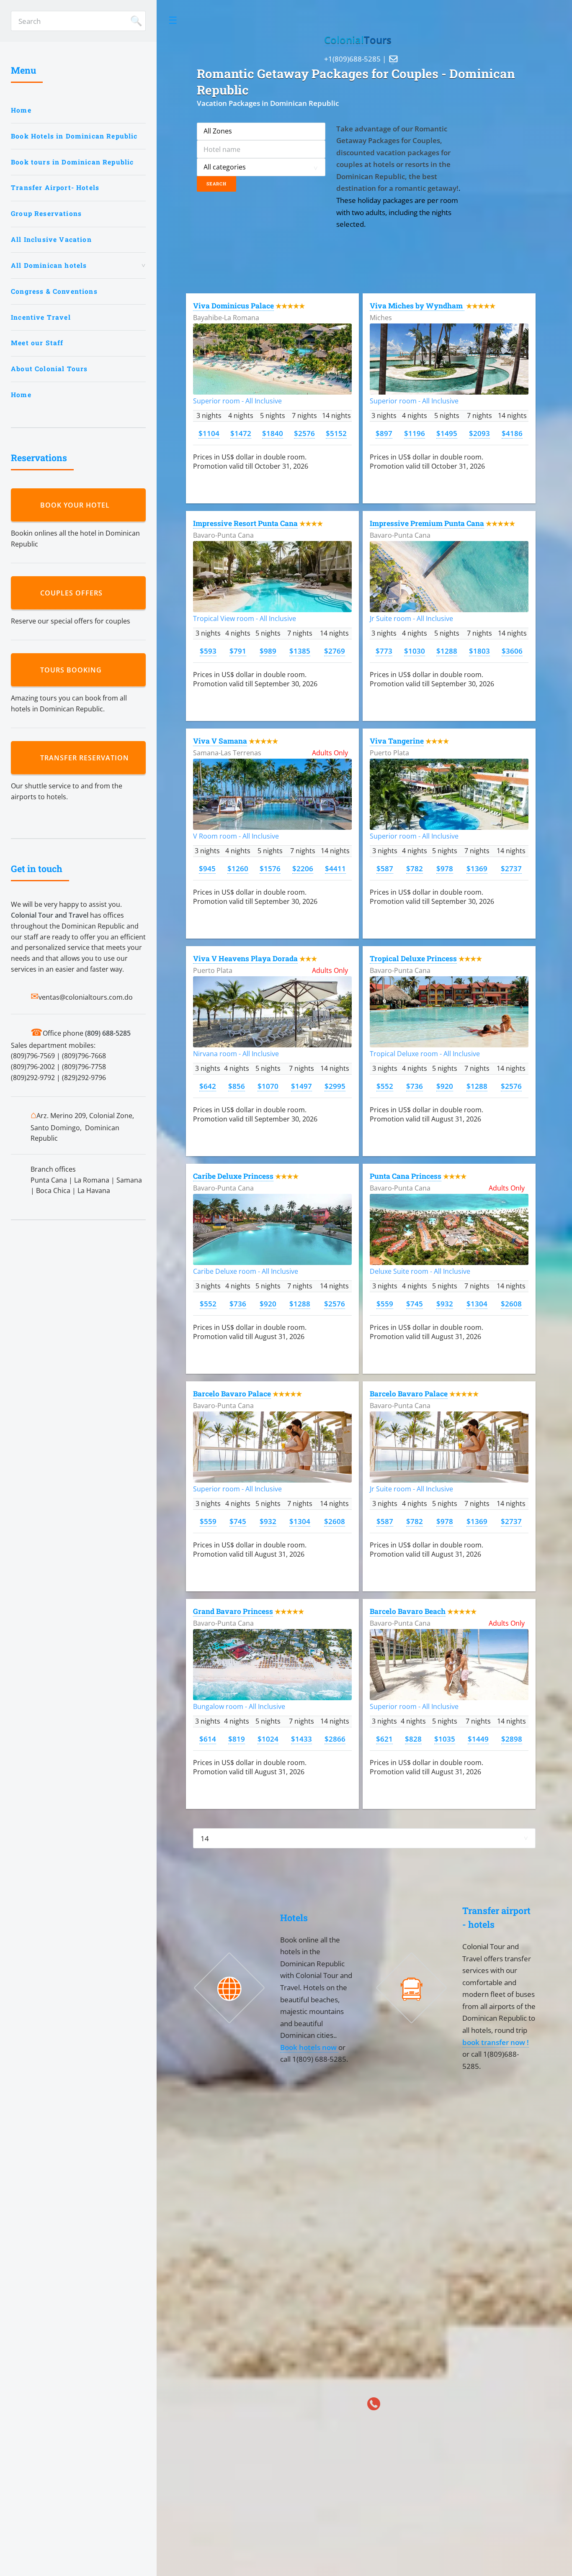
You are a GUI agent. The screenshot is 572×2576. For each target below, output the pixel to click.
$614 (208, 1739)
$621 (384, 1739)
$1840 (273, 433)
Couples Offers (73, 593)
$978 (445, 868)
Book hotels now (309, 2047)
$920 (445, 1086)
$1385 (300, 651)
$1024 (268, 1739)
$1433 (301, 1739)
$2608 (511, 1303)
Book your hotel (77, 505)
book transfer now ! (496, 2042)
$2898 (512, 1739)
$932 (445, 1303)
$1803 (479, 651)
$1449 (478, 1739)
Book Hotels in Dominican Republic (74, 136)
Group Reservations (46, 213)
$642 (208, 1086)
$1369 (477, 868)
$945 (207, 868)
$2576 (304, 433)
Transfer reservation (87, 758)
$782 (415, 868)
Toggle (173, 21)
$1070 (268, 1086)
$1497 (301, 1086)
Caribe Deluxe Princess (233, 1176)
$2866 (335, 1739)
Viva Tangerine (397, 741)
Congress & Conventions (54, 291)
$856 (237, 1086)
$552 (385, 1086)
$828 (413, 1739)
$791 (238, 651)
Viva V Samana (220, 741)
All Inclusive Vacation (51, 239)
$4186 (512, 433)
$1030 (415, 651)
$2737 (511, 868)
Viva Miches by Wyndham (417, 306)
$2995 (335, 1086)
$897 (384, 433)
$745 (415, 1303)
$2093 (479, 433)
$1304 (477, 1303)
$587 (385, 868)
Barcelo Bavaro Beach (408, 1611)
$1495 (447, 433)
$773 (384, 651)
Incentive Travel (41, 317)
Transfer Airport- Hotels (55, 187)
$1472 (241, 433)
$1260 (238, 868)
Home (21, 110)
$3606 (512, 651)
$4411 (335, 868)
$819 (237, 1739)
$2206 (303, 868)
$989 (268, 651)
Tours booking (73, 670)
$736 (415, 1086)
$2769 (335, 651)
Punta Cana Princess (406, 1176)
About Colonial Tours (49, 369)
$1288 (447, 651)
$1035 (445, 1739)
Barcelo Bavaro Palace (232, 1394)
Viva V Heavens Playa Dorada (245, 958)
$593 (208, 651)
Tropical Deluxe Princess (413, 958)
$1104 (209, 433)
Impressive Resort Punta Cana (245, 523)
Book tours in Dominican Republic (72, 162)
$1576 (270, 868)
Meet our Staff (37, 343)
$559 (385, 1303)
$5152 (336, 433)
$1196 (415, 433)
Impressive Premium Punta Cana (427, 523)
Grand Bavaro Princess (233, 1611)
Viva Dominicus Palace (233, 306)
